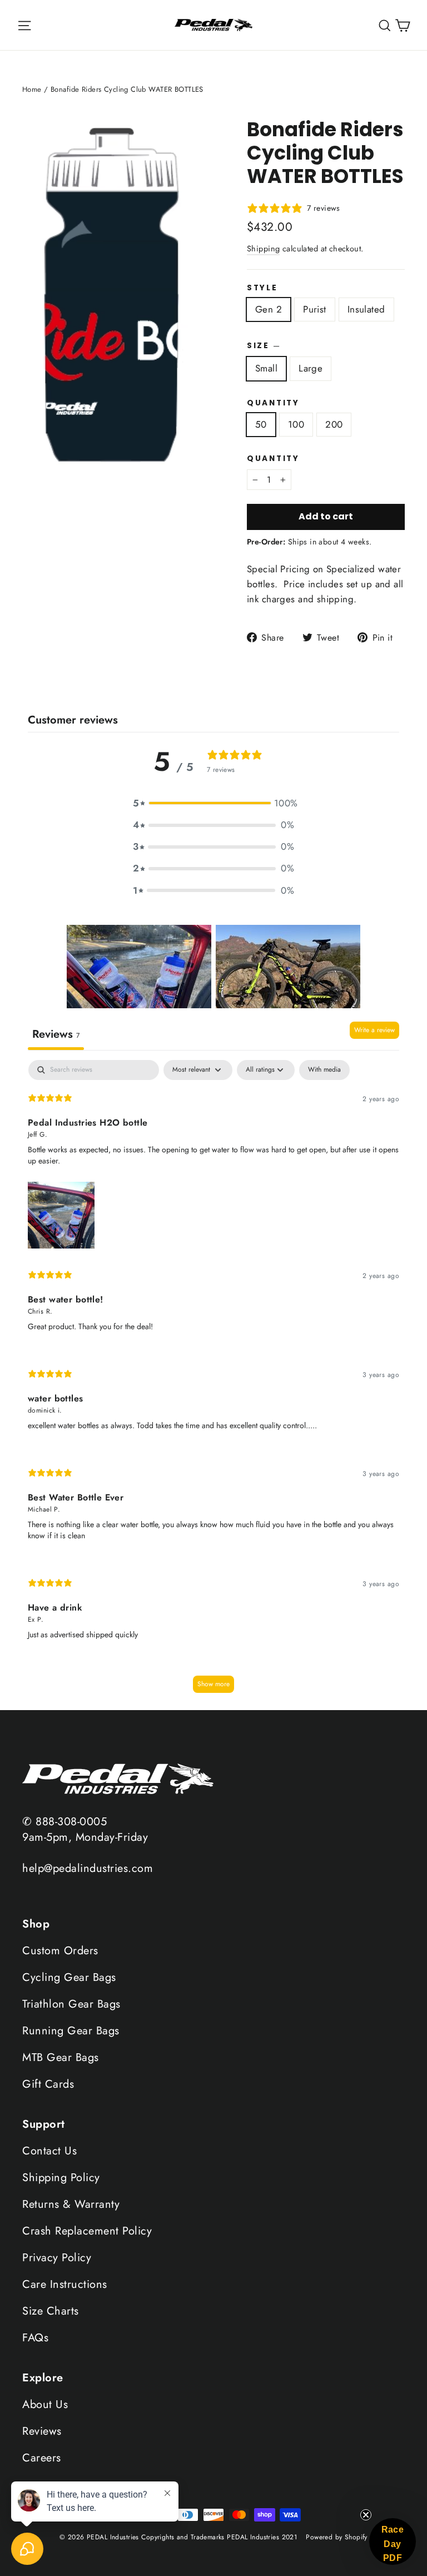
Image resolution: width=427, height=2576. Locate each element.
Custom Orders (60, 1951)
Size (263, 345)
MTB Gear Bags (61, 2057)
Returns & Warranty (71, 2204)
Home (32, 89)
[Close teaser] (366, 2515)
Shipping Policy (61, 2178)
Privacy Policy (57, 2258)
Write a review (374, 1030)
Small (266, 368)
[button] (213, 803)
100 (296, 424)
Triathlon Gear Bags (71, 2004)
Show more (213, 1684)
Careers (42, 2458)
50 (261, 424)
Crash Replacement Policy (87, 2231)
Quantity (273, 403)
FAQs (35, 2338)
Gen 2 (269, 309)
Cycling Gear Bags (69, 1977)
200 (334, 424)
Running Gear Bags (71, 2031)
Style (262, 288)
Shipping (263, 249)
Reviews (42, 2431)
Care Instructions (65, 2284)
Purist (315, 309)
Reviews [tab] (56, 1034)
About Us (45, 2404)
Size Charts (51, 2311)
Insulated (366, 309)
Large (311, 368)
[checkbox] (324, 1070)
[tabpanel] (213, 1382)
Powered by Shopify (337, 2537)
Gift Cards (48, 2084)
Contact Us (49, 2151)
